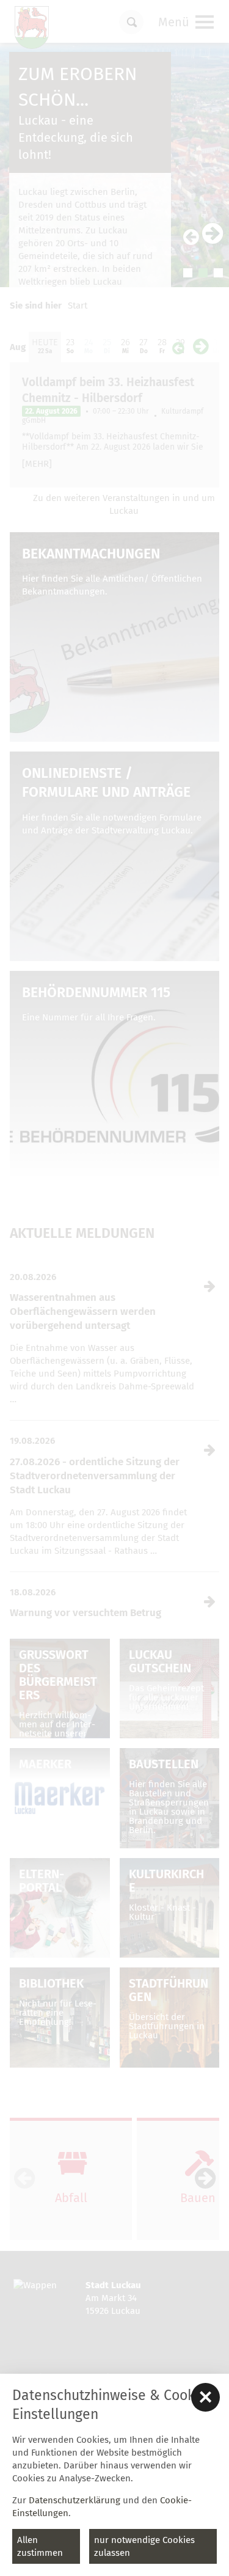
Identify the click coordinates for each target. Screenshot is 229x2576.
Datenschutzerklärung (75, 2500)
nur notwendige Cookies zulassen (144, 2546)
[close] (205, 2397)
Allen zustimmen (40, 2546)
